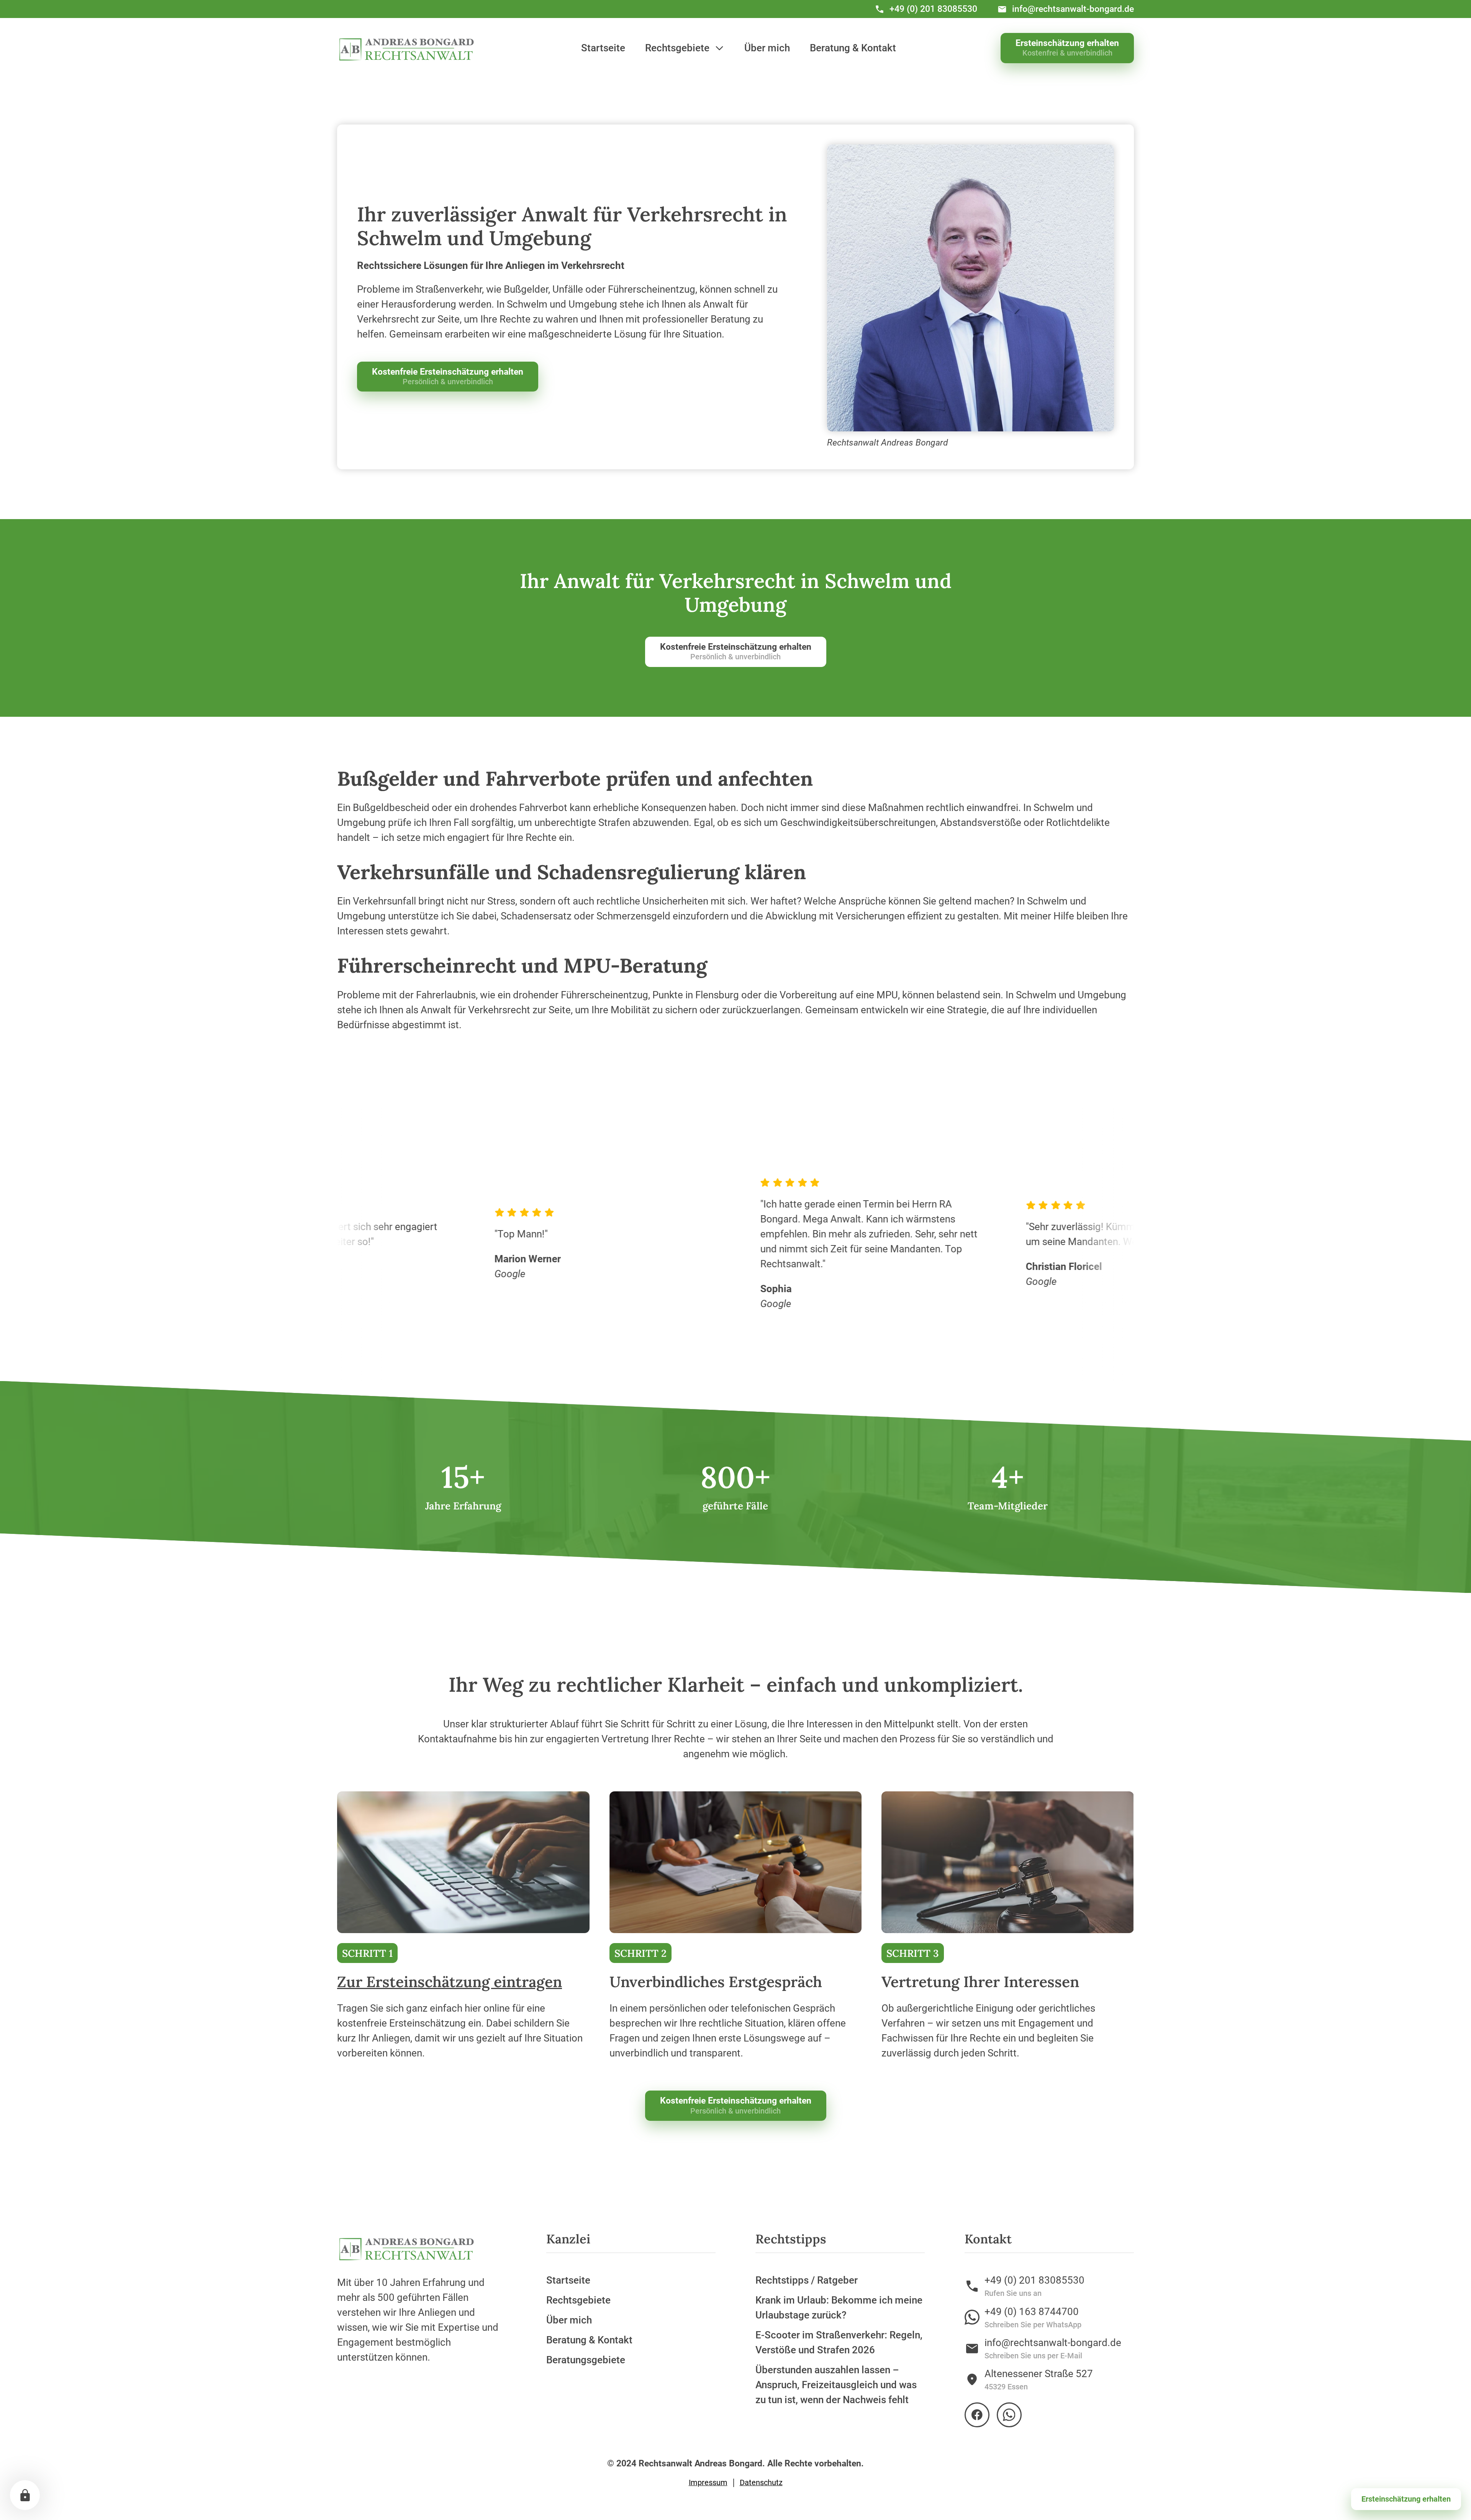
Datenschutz (761, 2483)
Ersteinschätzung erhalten (1406, 2499)
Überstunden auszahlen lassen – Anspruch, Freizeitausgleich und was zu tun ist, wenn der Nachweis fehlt (836, 2385)
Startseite (603, 48)
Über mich (767, 48)
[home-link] (407, 48)
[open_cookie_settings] (25, 2495)
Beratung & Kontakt (853, 48)
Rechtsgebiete (578, 2300)
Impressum (708, 2483)
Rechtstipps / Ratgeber (807, 2280)
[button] (685, 48)
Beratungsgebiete (586, 2360)
